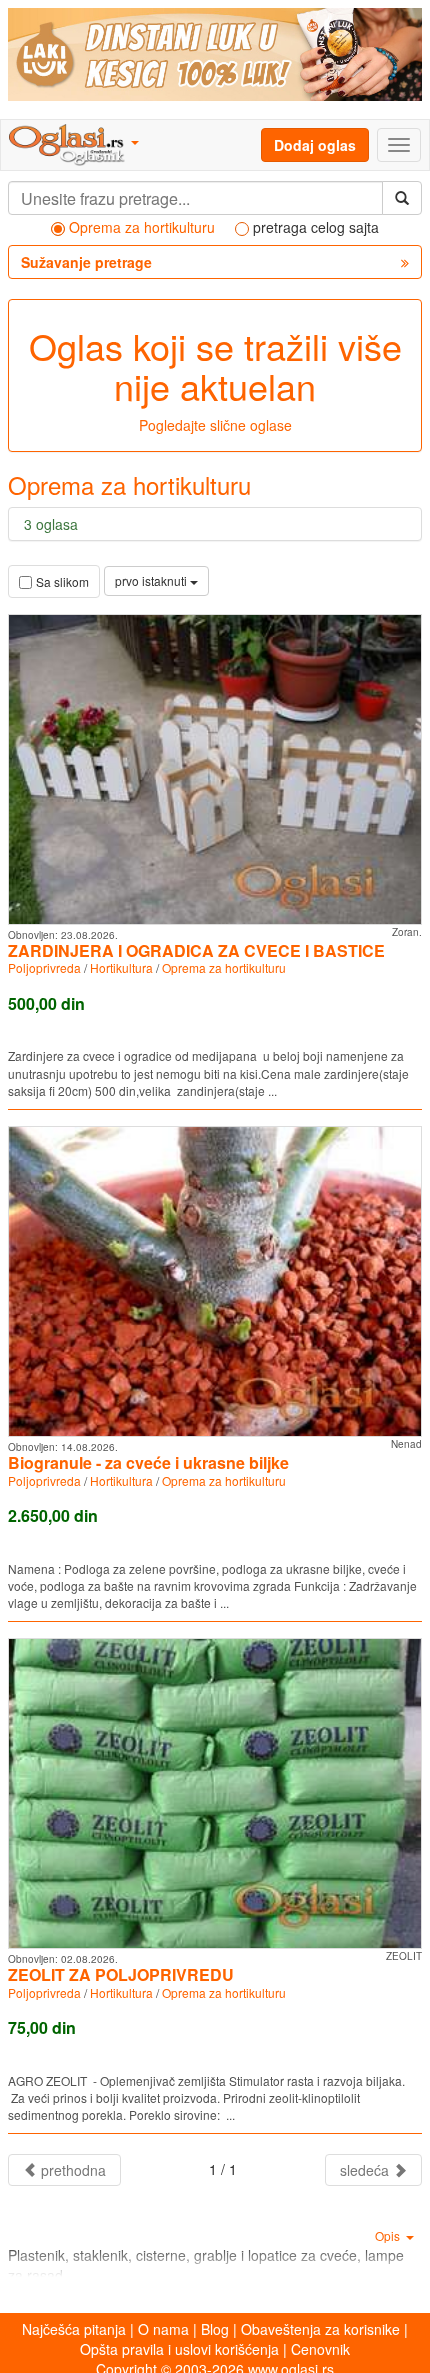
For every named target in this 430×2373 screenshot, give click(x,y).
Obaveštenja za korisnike (320, 2329)
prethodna (71, 2170)
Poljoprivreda (44, 967)
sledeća (366, 2170)
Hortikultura (121, 967)
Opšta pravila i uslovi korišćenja (179, 2349)
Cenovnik (320, 2349)
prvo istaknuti (152, 580)
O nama (163, 2329)
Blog (215, 2329)
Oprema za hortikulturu (224, 967)
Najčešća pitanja (74, 2329)
